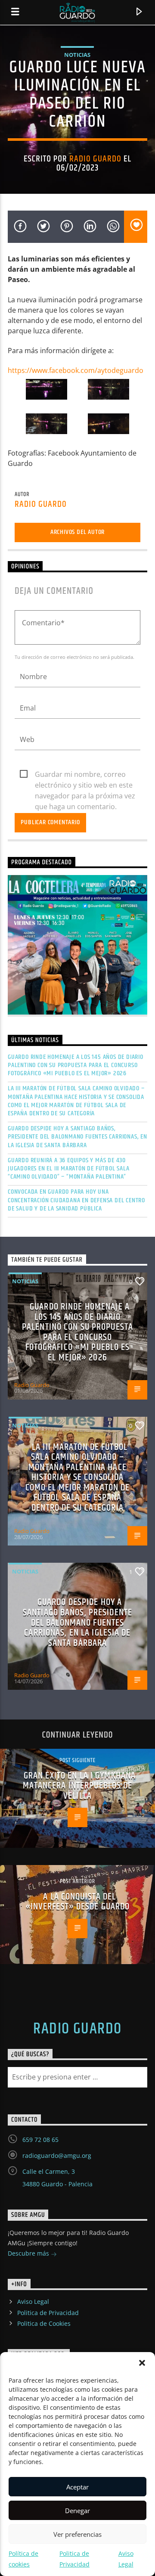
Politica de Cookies (44, 2323)
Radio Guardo (95, 159)
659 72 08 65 (40, 2140)
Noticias (77, 55)
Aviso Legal (33, 2301)
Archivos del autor (77, 532)
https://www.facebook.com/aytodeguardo (76, 370)
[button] (142, 2363)
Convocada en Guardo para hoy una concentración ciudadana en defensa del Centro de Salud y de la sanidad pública (76, 1200)
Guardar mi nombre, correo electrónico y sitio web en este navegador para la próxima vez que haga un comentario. (85, 775)
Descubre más (29, 2253)
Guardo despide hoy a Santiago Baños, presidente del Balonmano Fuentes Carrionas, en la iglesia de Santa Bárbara (77, 1137)
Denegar (77, 2511)
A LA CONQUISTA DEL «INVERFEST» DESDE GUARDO (78, 1902)
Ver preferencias (77, 2534)
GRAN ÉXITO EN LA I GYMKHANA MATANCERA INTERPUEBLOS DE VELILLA (79, 1786)
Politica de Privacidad (48, 2313)
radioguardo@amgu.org (57, 2155)
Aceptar (77, 2487)
